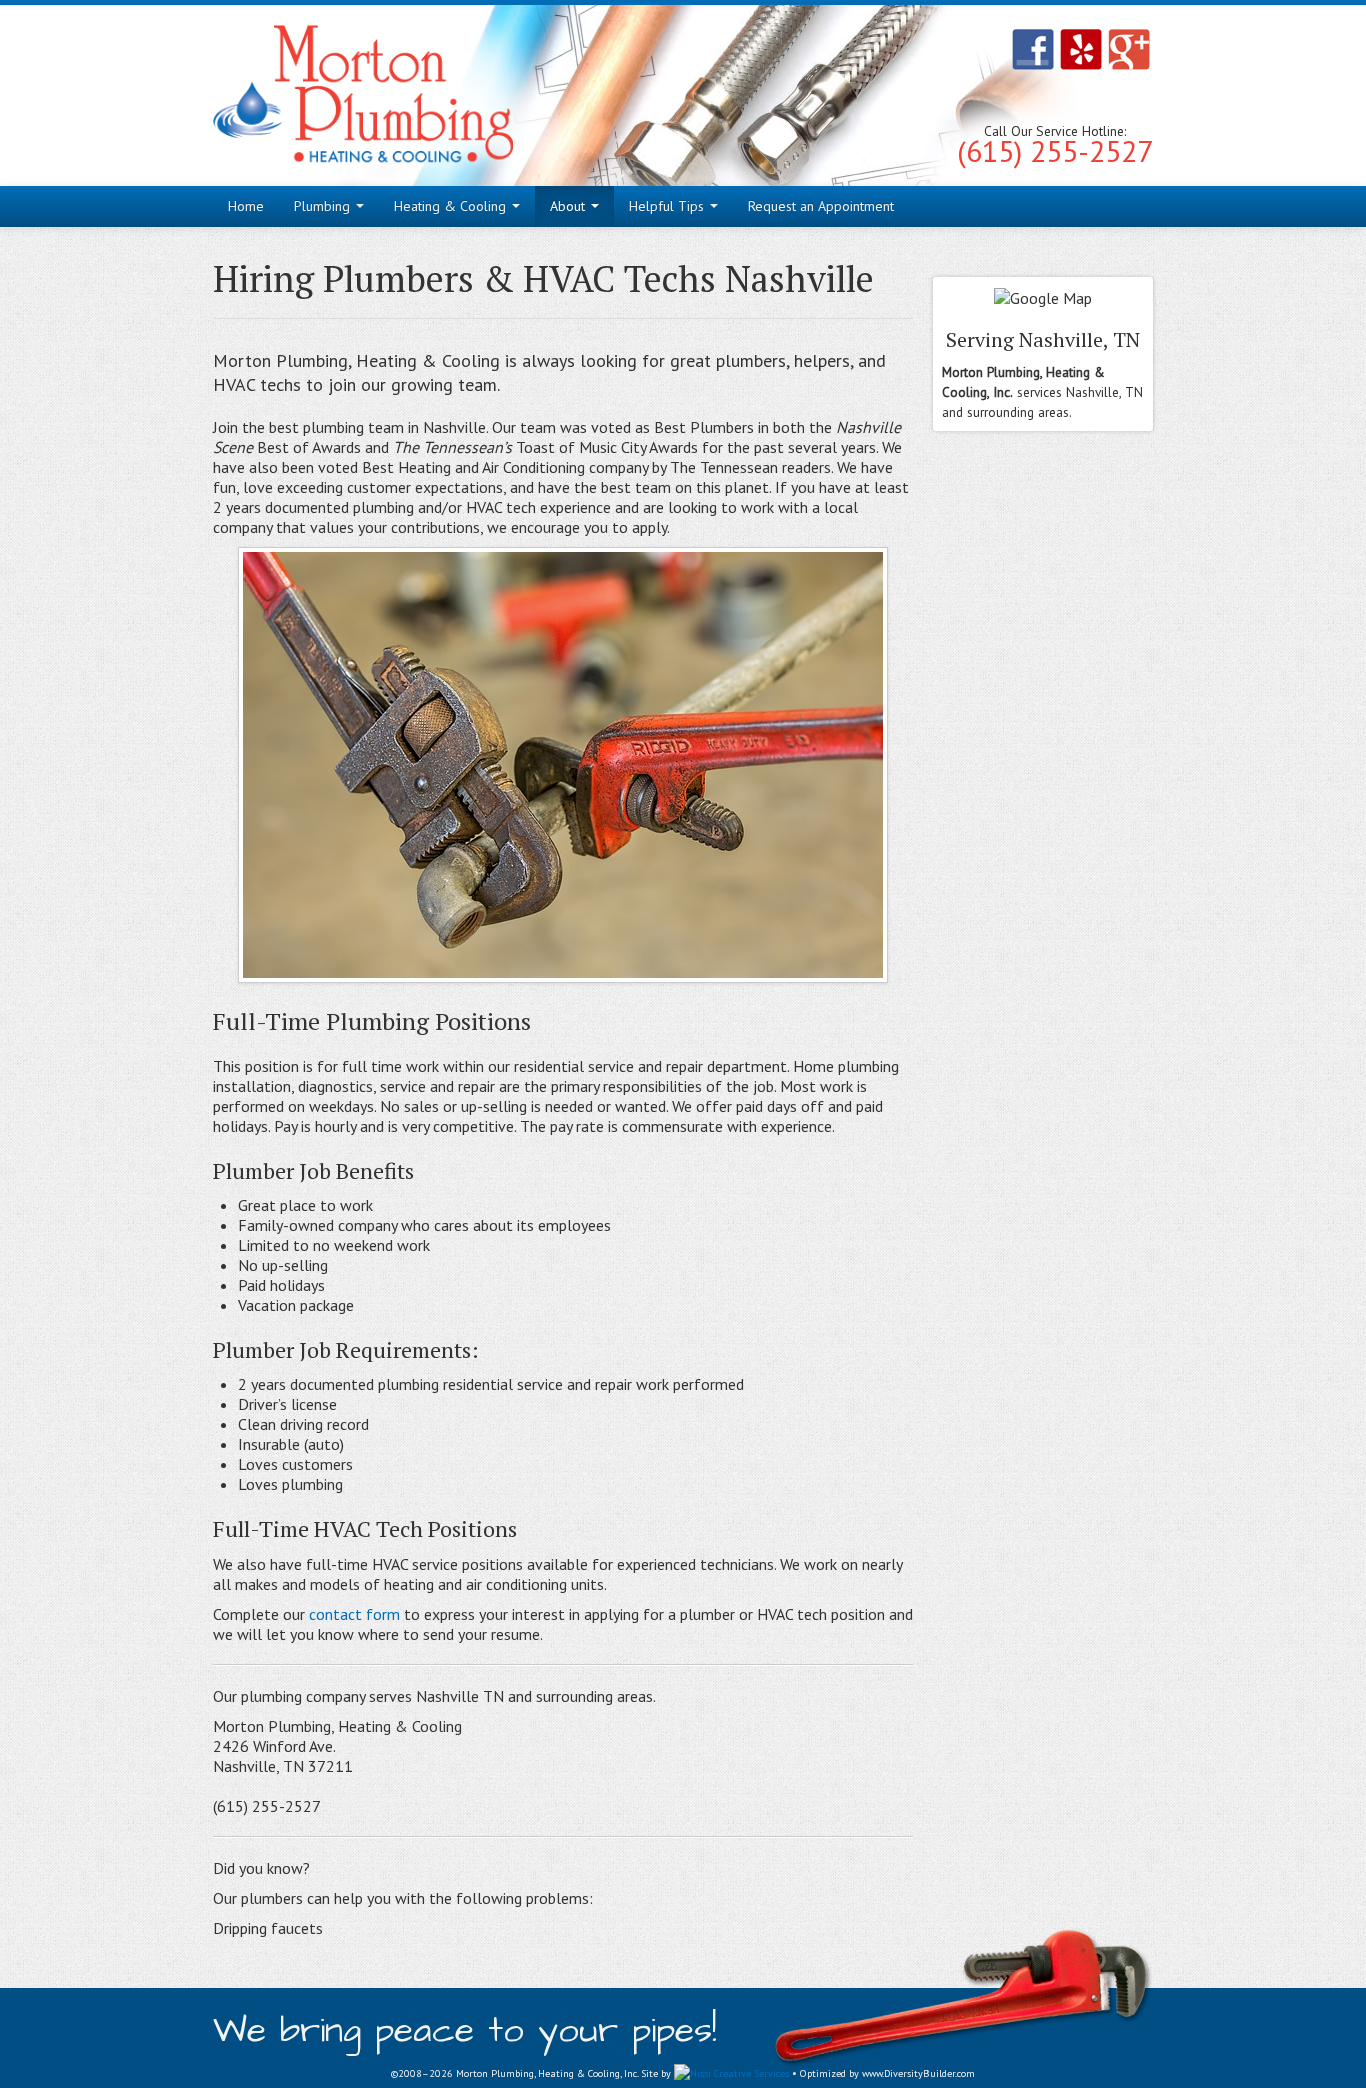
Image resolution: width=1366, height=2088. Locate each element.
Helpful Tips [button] (668, 206)
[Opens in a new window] (731, 2073)
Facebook (1033, 49)
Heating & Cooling (452, 206)
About (569, 206)
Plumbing (324, 206)
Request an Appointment (821, 206)
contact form (354, 1614)
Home (246, 206)
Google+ (1129, 49)
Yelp (1081, 49)
